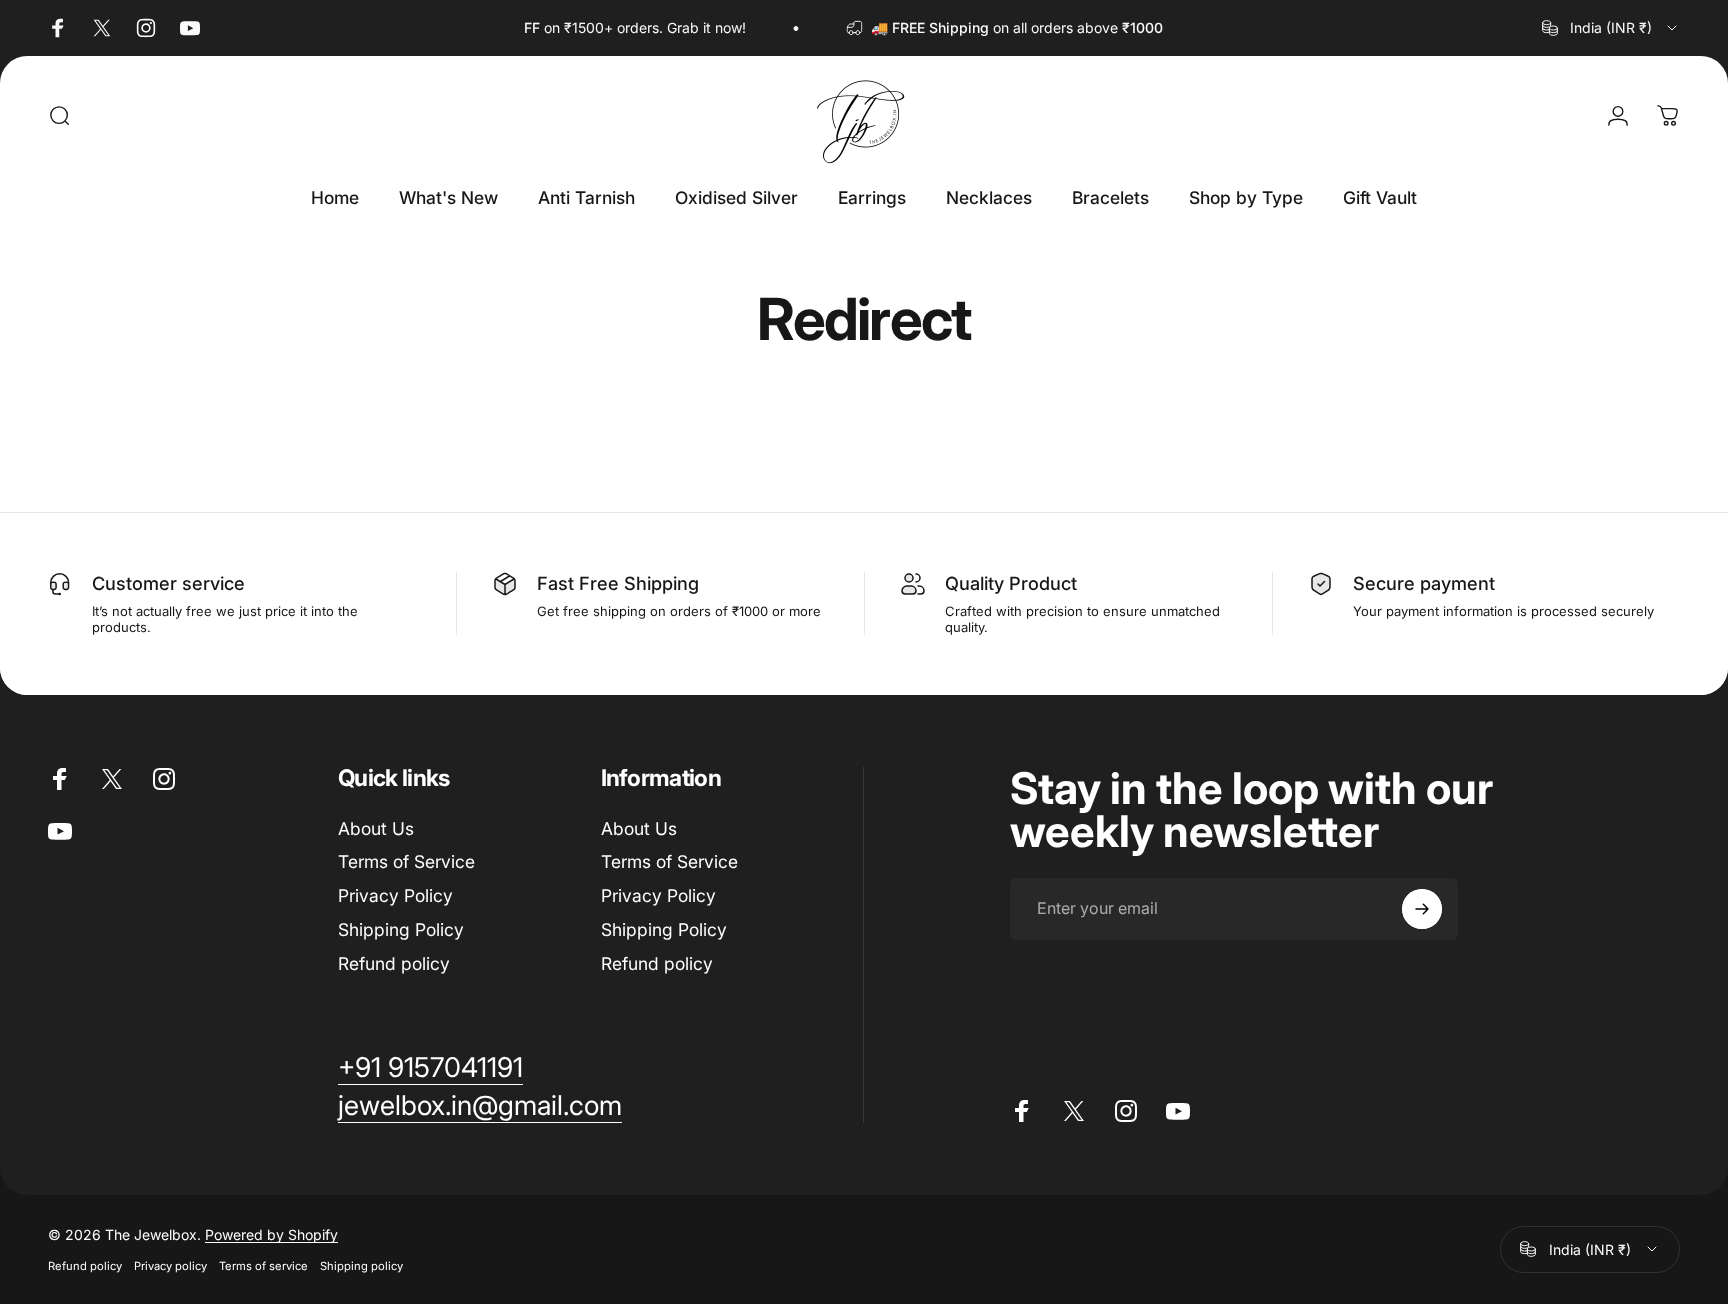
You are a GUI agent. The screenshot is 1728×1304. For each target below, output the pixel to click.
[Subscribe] (1422, 909)
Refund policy (394, 963)
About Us (376, 828)
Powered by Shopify (271, 1234)
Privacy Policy (395, 895)
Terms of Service (406, 861)
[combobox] (1611, 28)
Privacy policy (170, 1266)
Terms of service (263, 1266)
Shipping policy (361, 1266)
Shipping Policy (401, 929)
